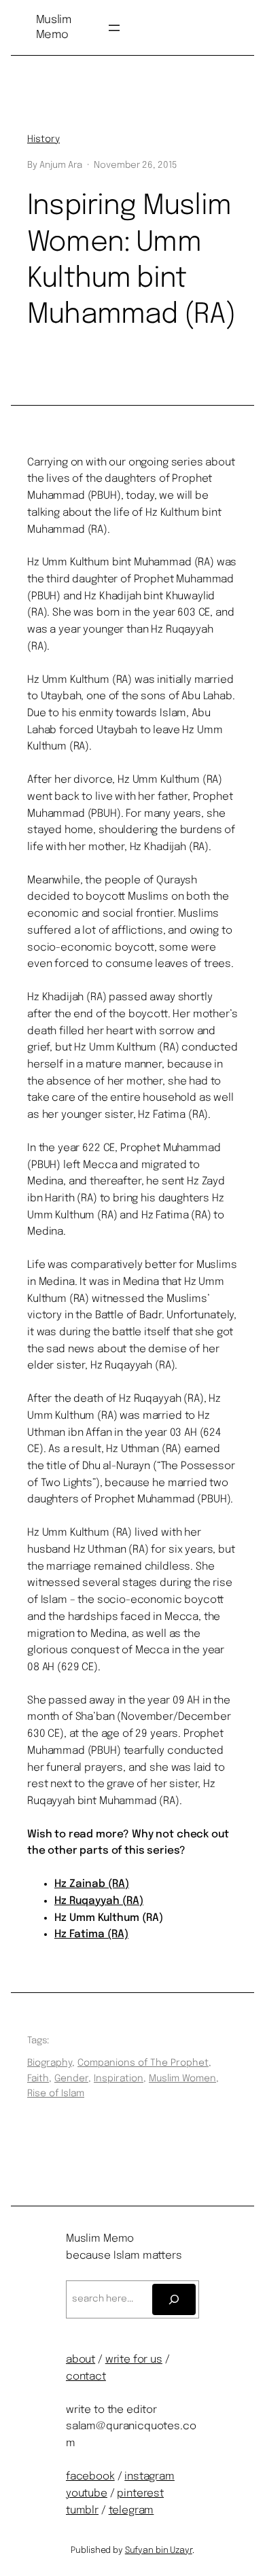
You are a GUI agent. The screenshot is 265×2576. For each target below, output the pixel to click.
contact (86, 2377)
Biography (50, 2063)
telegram (131, 2511)
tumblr (82, 2511)
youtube (87, 2494)
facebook (90, 2477)
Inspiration (119, 2079)
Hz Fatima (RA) (91, 1935)
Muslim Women (182, 2079)
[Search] (174, 2299)
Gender (71, 2079)
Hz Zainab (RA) (92, 1884)
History (43, 139)
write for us (134, 2360)
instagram (149, 2477)
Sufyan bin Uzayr (159, 2551)
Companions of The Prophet (143, 2063)
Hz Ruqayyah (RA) (99, 1901)
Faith (38, 2079)
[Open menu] (114, 28)
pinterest (140, 2494)
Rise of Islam (56, 2094)
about (81, 2360)
